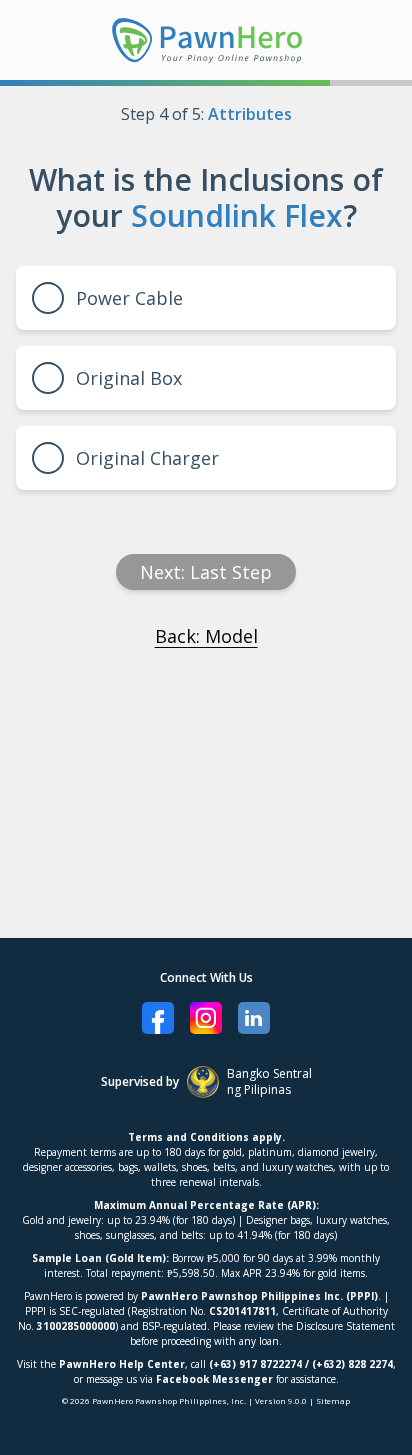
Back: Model (206, 636)
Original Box (129, 378)
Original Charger (147, 458)
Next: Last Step (206, 572)
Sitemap (333, 1400)
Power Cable (129, 298)
